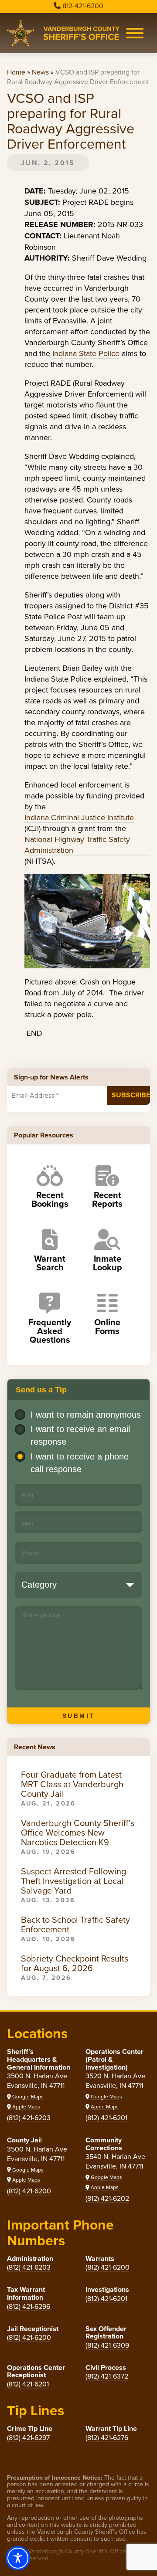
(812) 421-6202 (107, 2198)
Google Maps (27, 2096)
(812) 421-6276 (107, 2437)
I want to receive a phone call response (80, 1463)
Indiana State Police (86, 353)
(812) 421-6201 (106, 2118)
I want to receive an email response (80, 1435)
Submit (79, 1716)
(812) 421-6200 (29, 2191)
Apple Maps (26, 2106)
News (40, 72)
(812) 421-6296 (29, 2306)
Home (16, 72)
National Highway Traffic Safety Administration (77, 845)
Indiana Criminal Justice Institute (79, 817)
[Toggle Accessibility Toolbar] (18, 2558)
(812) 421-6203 (29, 2118)
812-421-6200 (83, 6)
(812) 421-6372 (107, 2376)
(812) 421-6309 (107, 2345)
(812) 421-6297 (28, 2437)
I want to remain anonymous (86, 1415)
